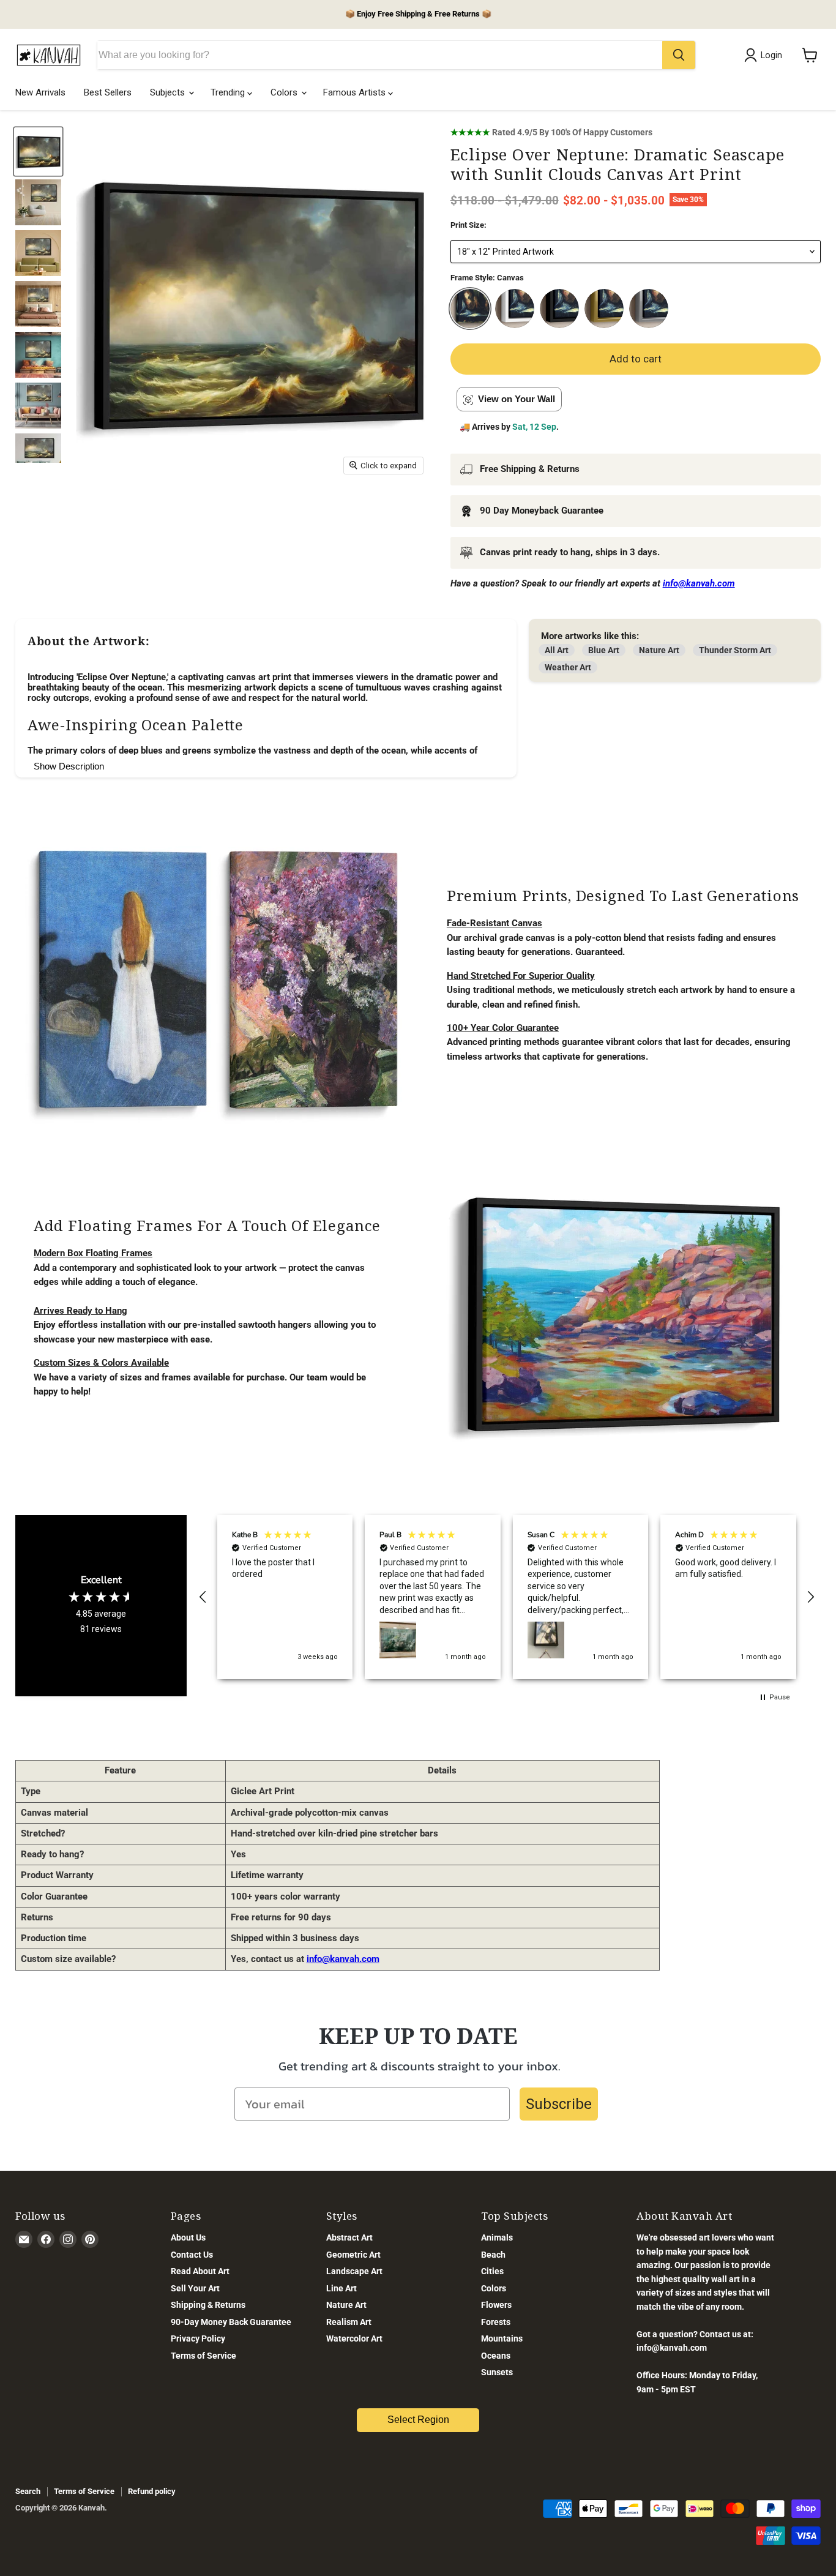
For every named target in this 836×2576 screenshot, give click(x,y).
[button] (203, 1597)
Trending (229, 92)
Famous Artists (356, 92)
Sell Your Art (195, 2288)
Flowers (496, 2305)
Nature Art (659, 650)
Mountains (502, 2338)
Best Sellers (108, 92)
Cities (492, 2271)
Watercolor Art (354, 2338)
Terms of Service (203, 2356)
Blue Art (604, 650)
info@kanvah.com (343, 1959)
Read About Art (200, 2271)
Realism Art (349, 2322)
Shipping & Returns (208, 2305)
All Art (557, 650)
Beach (493, 2255)
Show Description (69, 766)
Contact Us (192, 2255)
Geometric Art (353, 2255)
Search (28, 2491)
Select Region (418, 2420)
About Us (188, 2237)
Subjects (169, 92)
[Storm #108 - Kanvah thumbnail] (38, 202)
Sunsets (497, 2372)
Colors (285, 92)
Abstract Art (349, 2237)
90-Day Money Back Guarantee (231, 2322)
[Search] (679, 55)
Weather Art (568, 667)
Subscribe (559, 2104)
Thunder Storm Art (735, 650)
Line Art (341, 2288)
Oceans (496, 2356)
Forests (496, 2322)
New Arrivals (40, 92)
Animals (497, 2237)
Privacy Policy (198, 2338)
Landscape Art (354, 2271)
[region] (507, 1597)
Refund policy (152, 2491)
